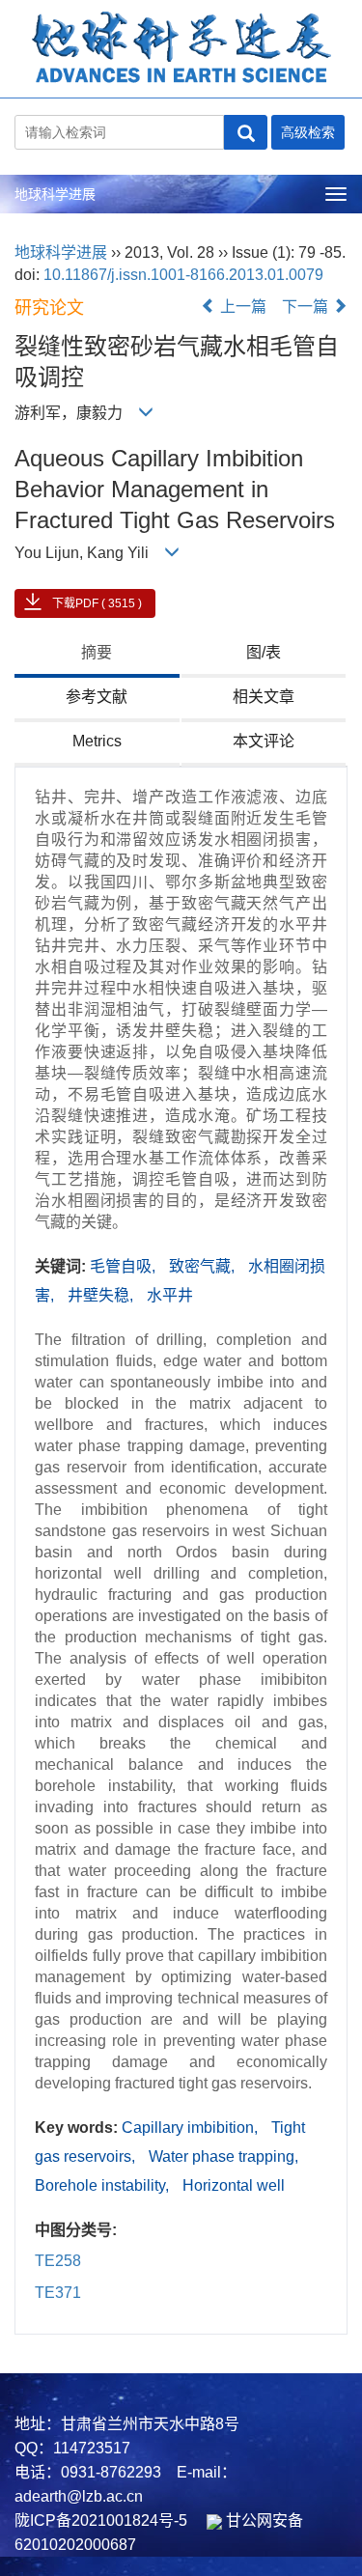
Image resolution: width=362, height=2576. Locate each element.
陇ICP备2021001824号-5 (101, 2520)
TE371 (58, 2293)
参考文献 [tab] (97, 697)
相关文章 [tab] (264, 697)
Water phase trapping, (223, 2156)
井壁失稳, (102, 1295)
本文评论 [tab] (264, 741)
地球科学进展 (55, 194)
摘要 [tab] (97, 652)
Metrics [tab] (97, 741)
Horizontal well (234, 2185)
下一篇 (307, 307)
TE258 (58, 2261)
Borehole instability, (104, 2185)
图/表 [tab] (264, 652)
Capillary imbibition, (192, 2128)
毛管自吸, (125, 1266)
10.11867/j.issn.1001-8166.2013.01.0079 (183, 275)
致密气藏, (204, 1266)
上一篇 (241, 307)
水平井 (170, 1295)
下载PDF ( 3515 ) (97, 603)
